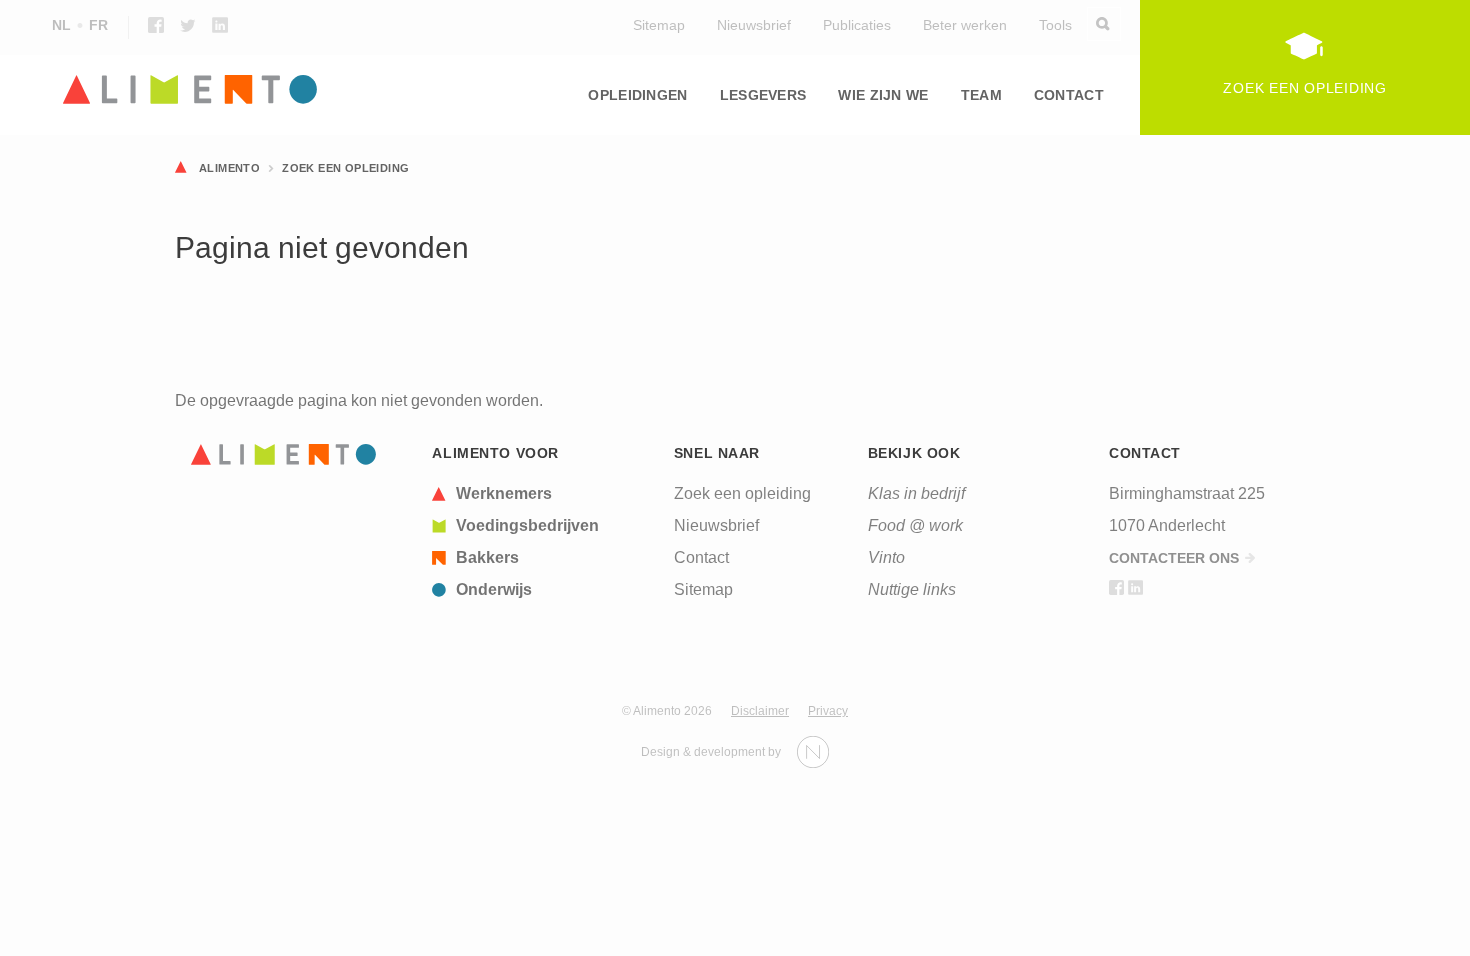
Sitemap (659, 25)
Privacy (828, 711)
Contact (1069, 95)
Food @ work (915, 525)
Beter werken (965, 25)
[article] (541, 494)
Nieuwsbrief (754, 25)
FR (98, 25)
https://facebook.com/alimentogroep (156, 25)
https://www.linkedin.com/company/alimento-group (220, 25)
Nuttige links (912, 589)
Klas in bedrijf (916, 493)
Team (981, 95)
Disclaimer (760, 711)
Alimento (229, 168)
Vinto (886, 557)
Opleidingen (637, 95)
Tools (1055, 25)
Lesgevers (763, 95)
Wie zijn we (883, 95)
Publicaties (857, 25)
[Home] (284, 454)
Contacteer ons (1174, 558)
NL (61, 25)
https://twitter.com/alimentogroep (188, 25)
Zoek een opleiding (345, 168)
